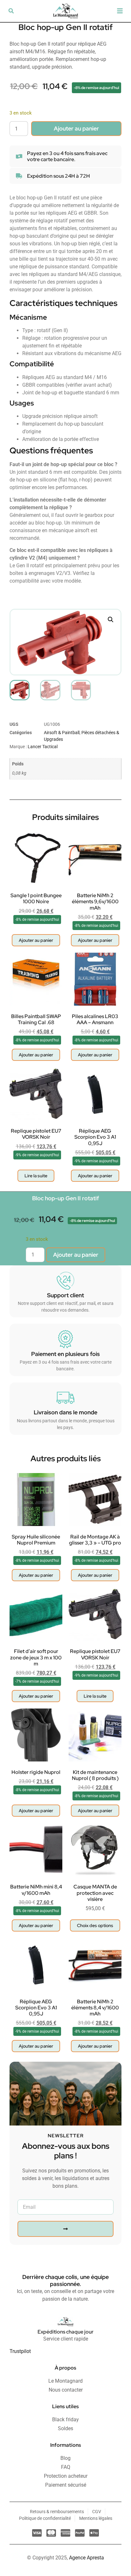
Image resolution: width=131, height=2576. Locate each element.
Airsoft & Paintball (62, 733)
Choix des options (95, 1925)
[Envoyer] (65, 2229)
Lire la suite (36, 1176)
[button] (11, 11)
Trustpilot (20, 2351)
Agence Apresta (86, 2558)
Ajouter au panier (76, 128)
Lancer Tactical (43, 747)
